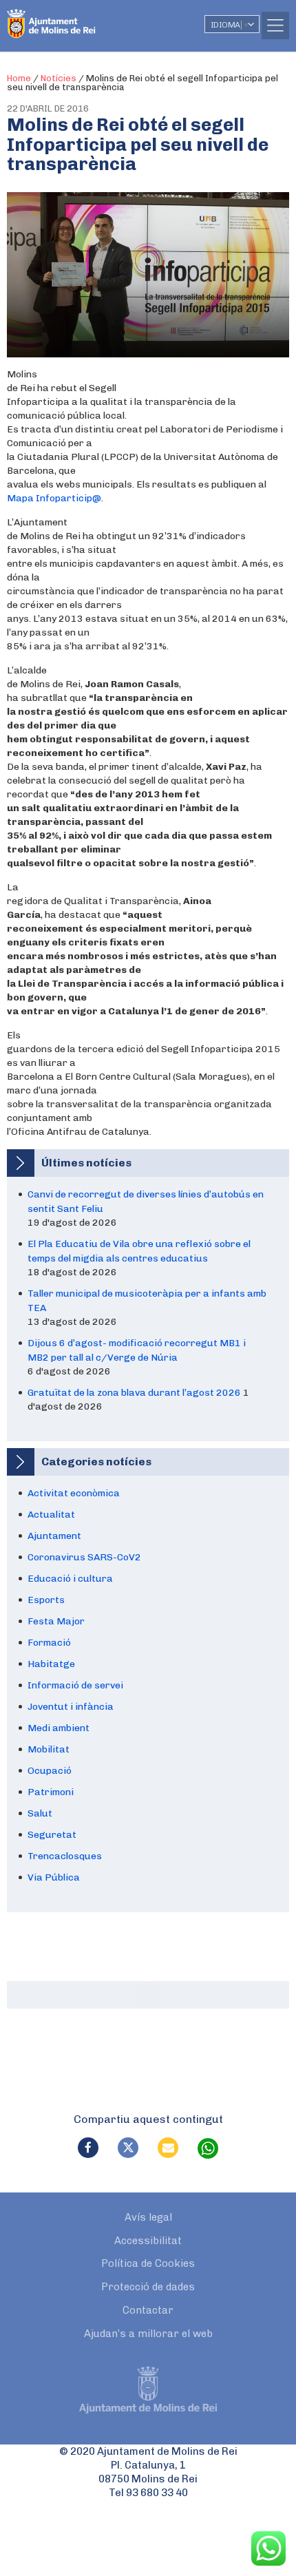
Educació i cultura (70, 1579)
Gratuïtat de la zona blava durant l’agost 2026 (134, 1393)
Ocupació (50, 1771)
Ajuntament (54, 1536)
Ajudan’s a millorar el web (148, 2334)
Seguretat (52, 1835)
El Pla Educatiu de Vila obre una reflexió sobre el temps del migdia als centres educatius (139, 1251)
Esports (46, 1600)
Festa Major (56, 1621)
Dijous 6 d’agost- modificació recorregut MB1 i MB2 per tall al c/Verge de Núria (137, 1350)
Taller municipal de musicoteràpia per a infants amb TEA (147, 1301)
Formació (49, 1643)
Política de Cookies (148, 2263)
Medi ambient (59, 1728)
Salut (40, 1813)
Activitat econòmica (74, 1493)
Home (19, 78)
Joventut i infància (71, 1707)
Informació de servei (75, 1685)
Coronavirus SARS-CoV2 (84, 1557)
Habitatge (51, 1664)
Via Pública (54, 1877)
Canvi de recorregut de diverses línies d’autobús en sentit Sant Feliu (146, 1202)
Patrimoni (51, 1792)
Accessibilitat (148, 2241)
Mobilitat (49, 1749)
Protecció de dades (148, 2287)
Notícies (59, 78)
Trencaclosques (65, 1856)
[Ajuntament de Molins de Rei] (79, 17)
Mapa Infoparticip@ (54, 498)
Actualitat (51, 1515)
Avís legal (148, 2217)
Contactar (148, 2310)
